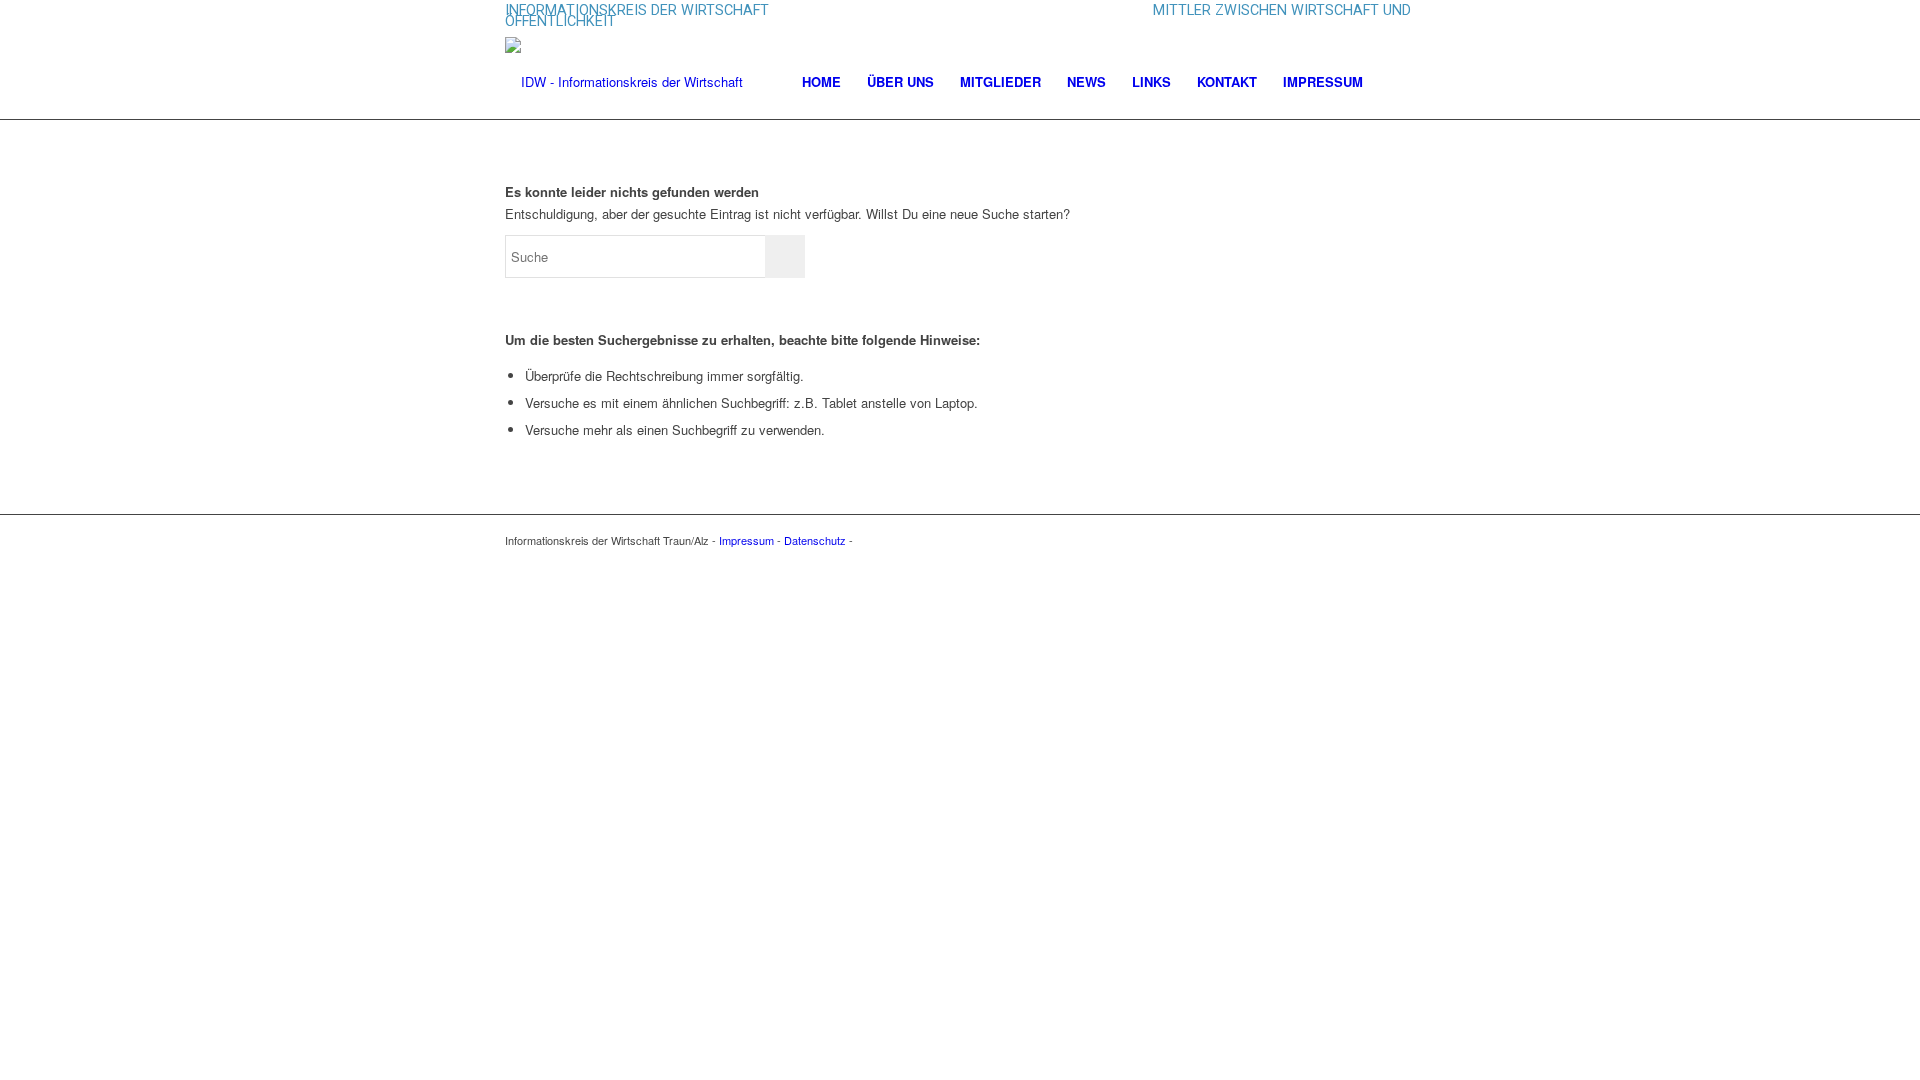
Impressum (746, 540)
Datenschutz (815, 540)
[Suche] (1395, 82)
